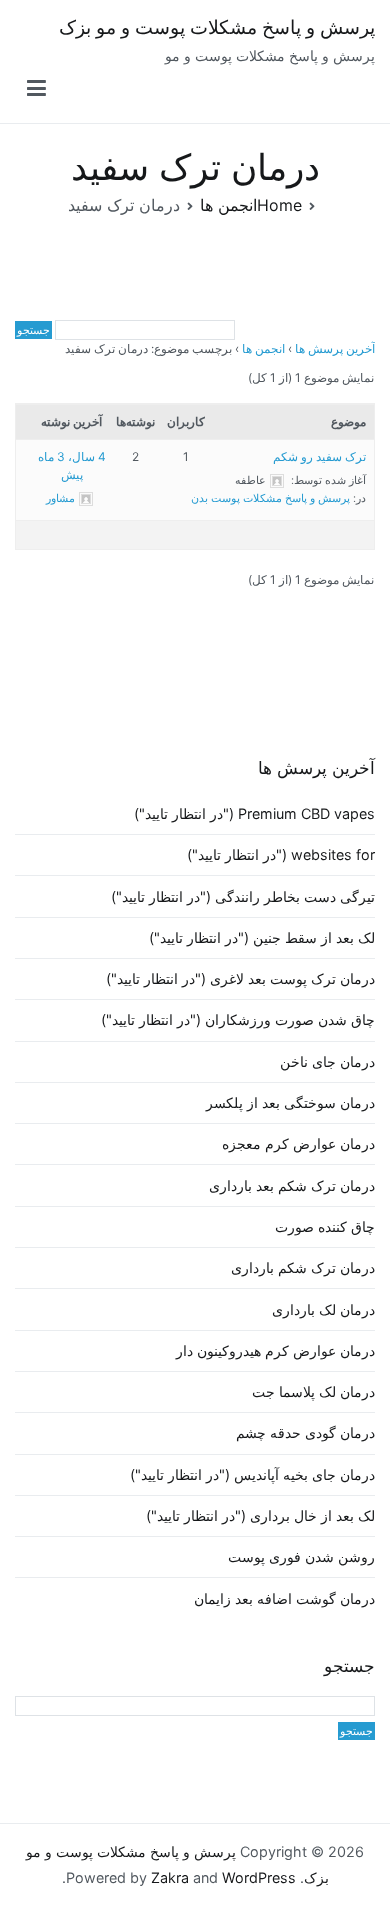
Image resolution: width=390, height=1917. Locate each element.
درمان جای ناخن (327, 1061)
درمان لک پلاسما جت (313, 1391)
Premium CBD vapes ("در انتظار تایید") (254, 813)
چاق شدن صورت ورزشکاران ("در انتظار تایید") (238, 1019)
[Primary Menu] (36, 89)
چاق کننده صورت (325, 1226)
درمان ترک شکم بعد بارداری (292, 1185)
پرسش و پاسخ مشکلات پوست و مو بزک (217, 27)
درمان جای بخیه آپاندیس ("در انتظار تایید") (252, 1474)
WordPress (259, 1877)
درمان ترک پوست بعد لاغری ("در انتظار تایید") (240, 978)
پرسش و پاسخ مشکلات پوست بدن (270, 498)
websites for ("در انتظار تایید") (281, 854)
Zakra (170, 1877)
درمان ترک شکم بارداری (303, 1267)
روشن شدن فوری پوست (301, 1556)
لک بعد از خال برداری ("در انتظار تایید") (260, 1515)
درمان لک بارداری (323, 1309)
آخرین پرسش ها (335, 348)
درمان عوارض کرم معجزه (298, 1143)
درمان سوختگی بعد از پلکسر (290, 1102)
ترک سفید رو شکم (319, 456)
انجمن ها (263, 348)
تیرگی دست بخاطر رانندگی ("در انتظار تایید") (243, 896)
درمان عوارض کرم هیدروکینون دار (275, 1350)
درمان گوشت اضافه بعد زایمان (284, 1598)
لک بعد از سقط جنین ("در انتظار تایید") (262, 937)
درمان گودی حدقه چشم (305, 1432)
